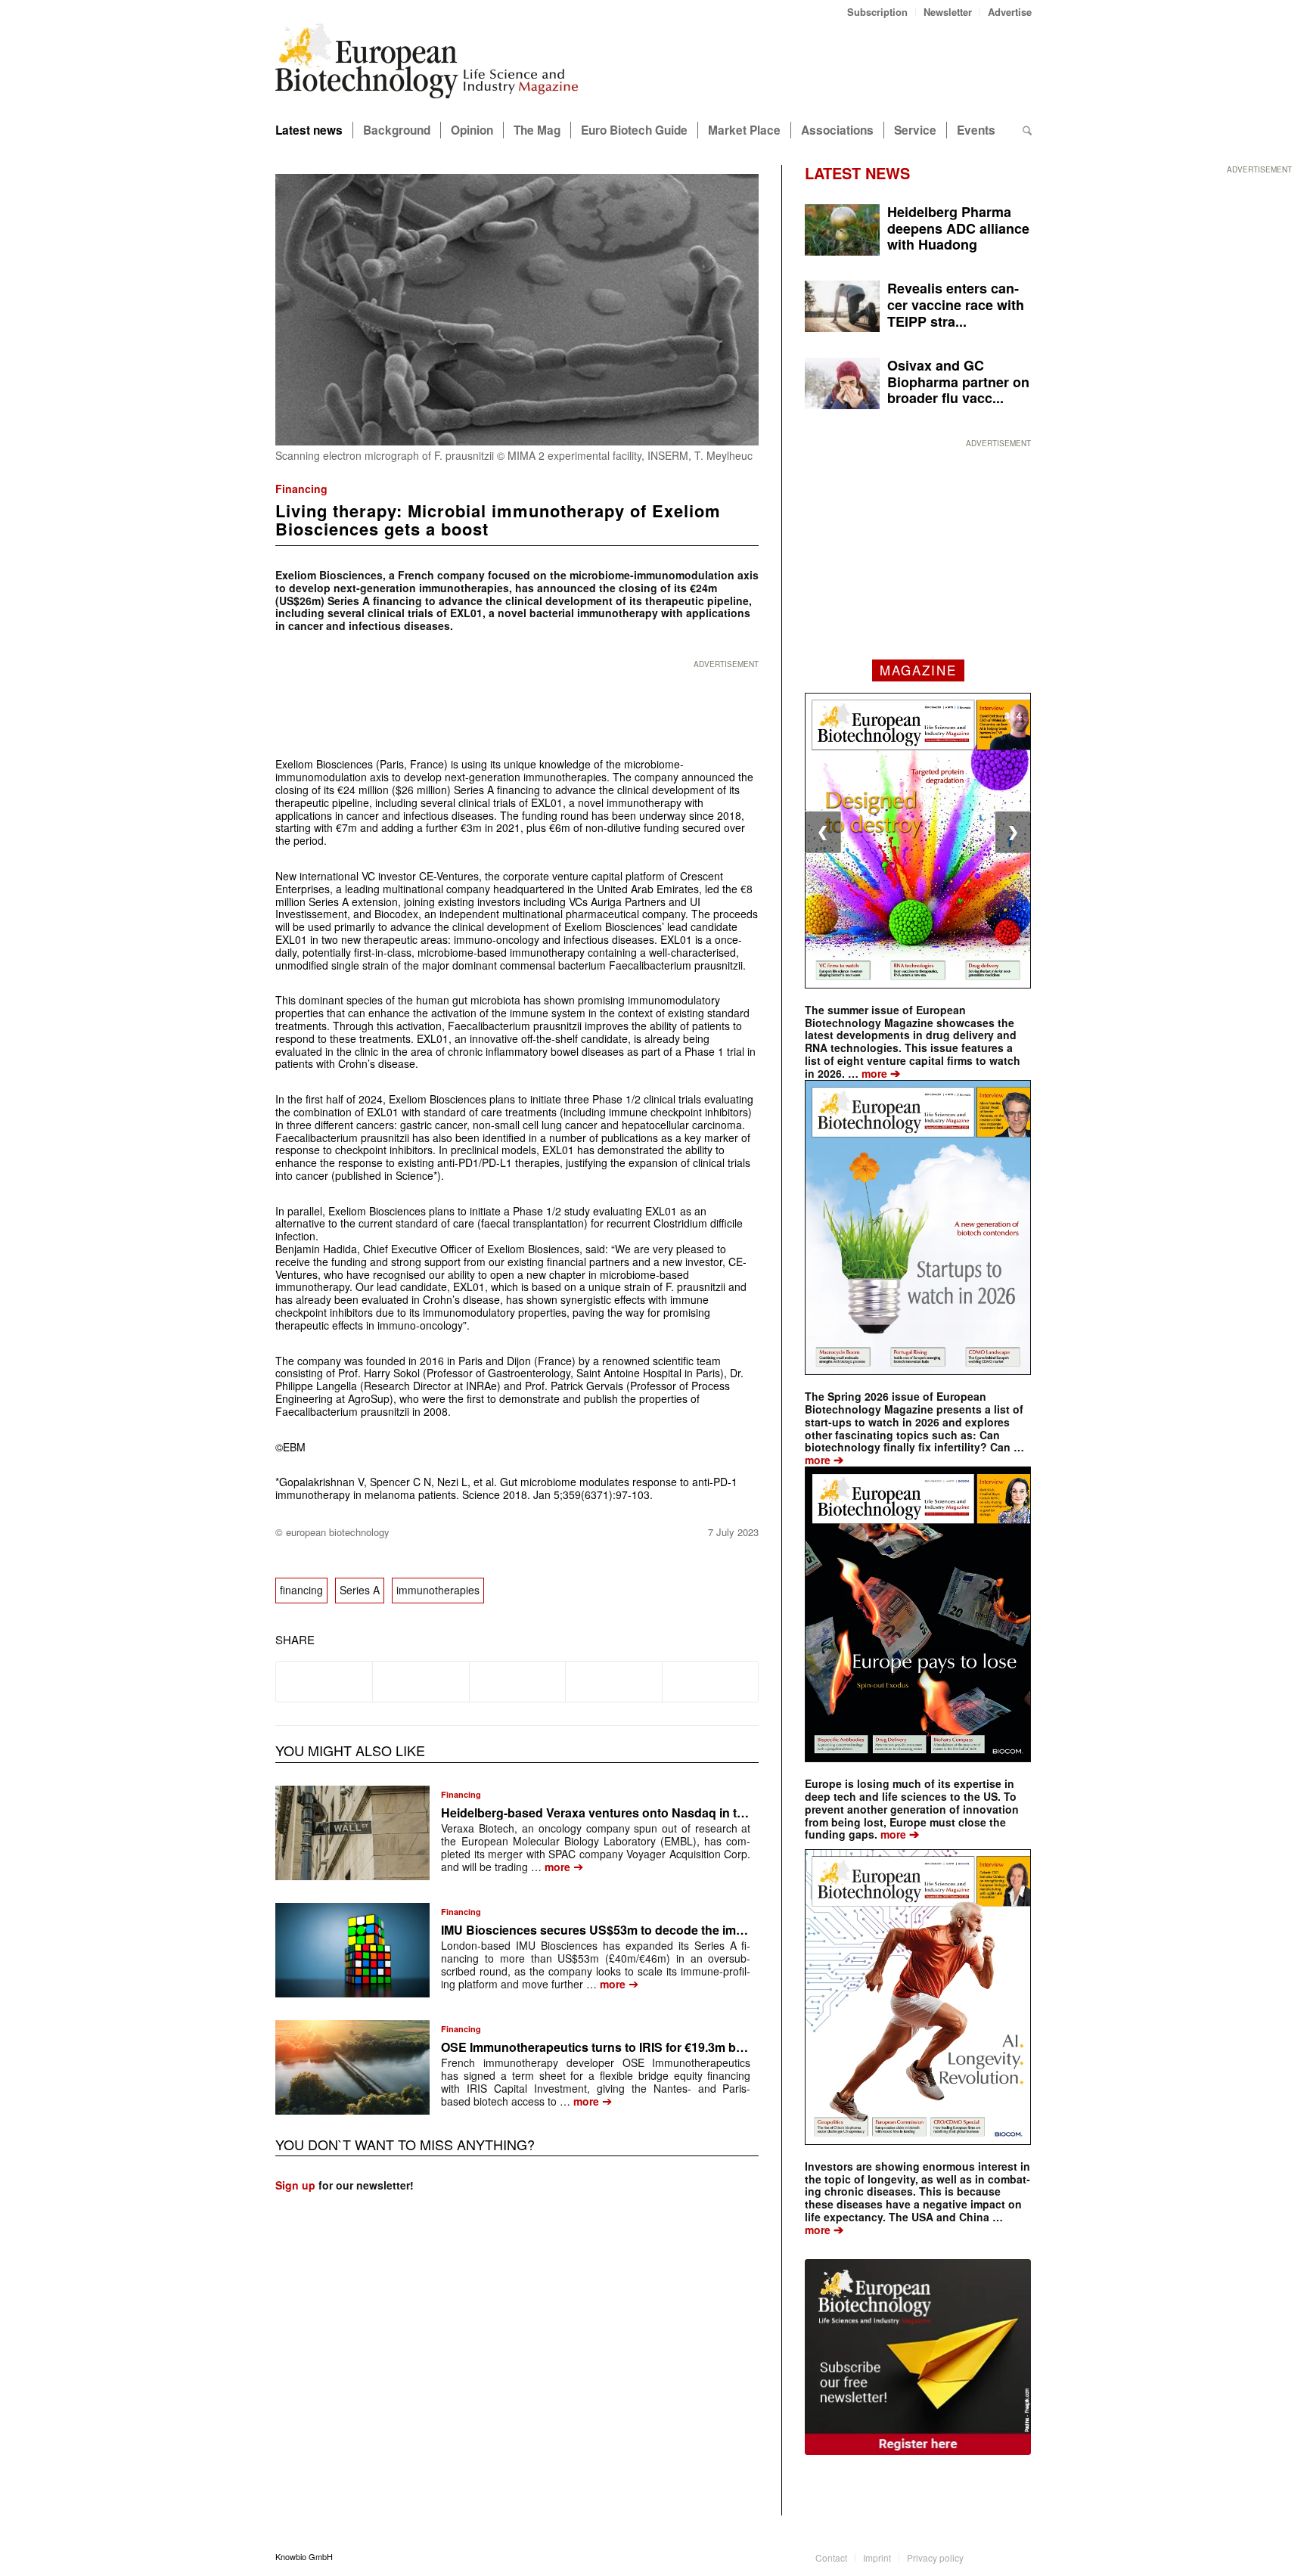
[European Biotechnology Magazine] (427, 67)
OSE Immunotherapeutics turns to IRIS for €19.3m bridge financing (632, 2047)
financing (301, 1590)
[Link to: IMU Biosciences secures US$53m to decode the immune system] (352, 1950)
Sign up (295, 2185)
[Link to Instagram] (1020, 2556)
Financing (301, 489)
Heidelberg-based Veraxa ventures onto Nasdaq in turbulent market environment (672, 1813)
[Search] (1027, 130)
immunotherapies (438, 1590)
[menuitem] (878, 12)
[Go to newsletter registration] (918, 2357)
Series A (360, 1590)
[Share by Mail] (710, 1681)
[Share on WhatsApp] (517, 1681)
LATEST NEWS (857, 173)
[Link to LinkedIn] (998, 2556)
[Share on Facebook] (324, 1681)
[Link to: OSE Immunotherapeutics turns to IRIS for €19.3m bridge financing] (352, 2067)
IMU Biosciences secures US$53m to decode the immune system (627, 1930)
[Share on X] (421, 1681)
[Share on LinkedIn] (613, 1681)
